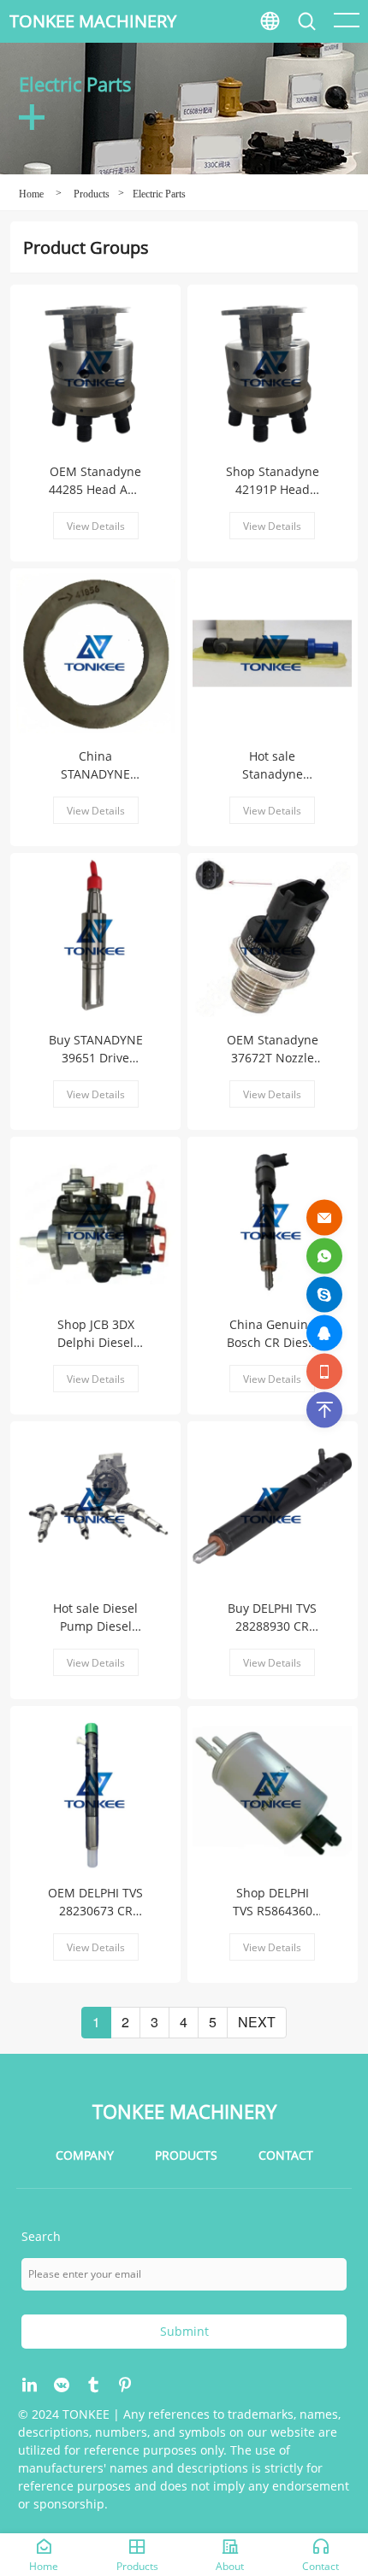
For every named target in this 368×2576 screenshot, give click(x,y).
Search (341, 60)
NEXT (257, 2022)
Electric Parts (159, 194)
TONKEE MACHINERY (93, 21)
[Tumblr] (94, 2385)
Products (92, 194)
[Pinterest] (125, 2385)
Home (31, 194)
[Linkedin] (30, 2385)
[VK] (62, 2385)
